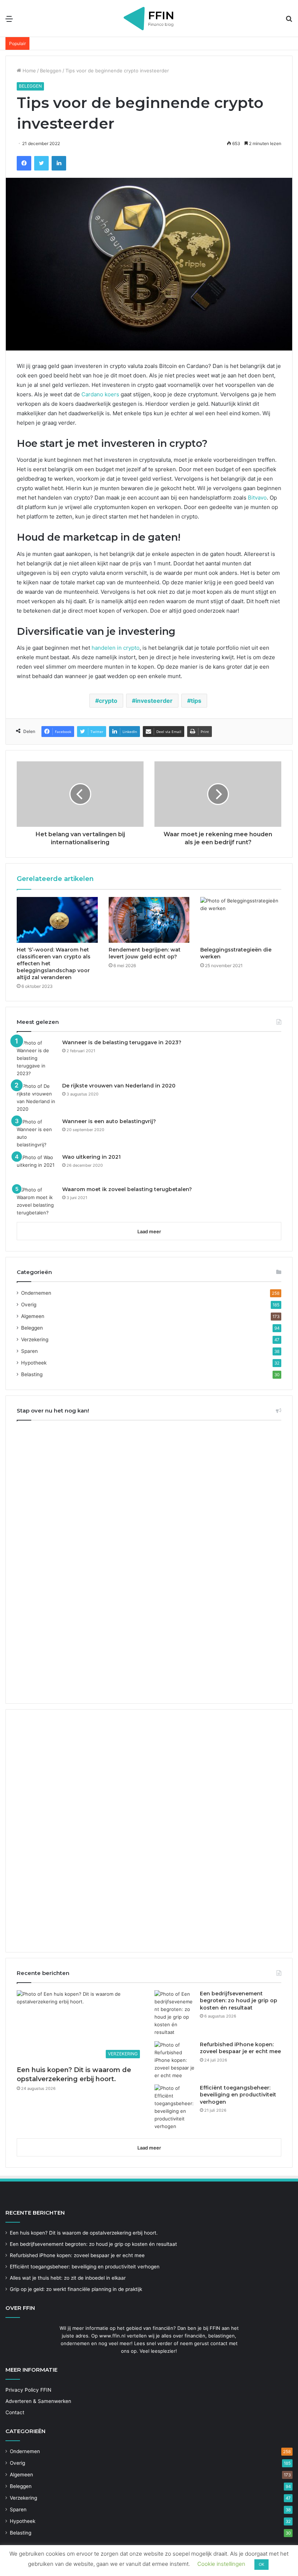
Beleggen (51, 71)
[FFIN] (149, 18)
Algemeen (33, 1316)
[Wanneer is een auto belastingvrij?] (37, 1133)
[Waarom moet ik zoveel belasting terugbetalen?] (37, 1201)
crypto (108, 701)
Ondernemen (36, 1293)
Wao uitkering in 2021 (91, 1157)
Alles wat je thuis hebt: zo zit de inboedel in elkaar (68, 2278)
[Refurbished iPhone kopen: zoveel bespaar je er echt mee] (174, 2060)
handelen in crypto (116, 648)
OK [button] (261, 2564)
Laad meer (149, 1231)
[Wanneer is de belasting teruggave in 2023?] (37, 1058)
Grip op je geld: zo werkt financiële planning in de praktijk (76, 2289)
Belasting (32, 1374)
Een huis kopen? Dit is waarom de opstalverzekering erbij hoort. (84, 2233)
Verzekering (35, 1339)
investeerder (154, 701)
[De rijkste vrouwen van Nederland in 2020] (37, 1098)
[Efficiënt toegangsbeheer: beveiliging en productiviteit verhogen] (174, 2107)
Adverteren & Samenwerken (38, 2401)
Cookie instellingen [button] (221, 2564)
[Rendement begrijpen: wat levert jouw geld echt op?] (149, 920)
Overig (29, 1305)
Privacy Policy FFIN (28, 2390)
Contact (15, 2412)
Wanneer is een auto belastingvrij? (109, 1121)
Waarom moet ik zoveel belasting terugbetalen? (127, 1189)
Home (29, 71)
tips (196, 701)
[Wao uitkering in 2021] (37, 1167)
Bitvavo (257, 498)
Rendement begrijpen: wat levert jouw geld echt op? (145, 953)
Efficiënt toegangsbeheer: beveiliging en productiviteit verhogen (238, 2095)
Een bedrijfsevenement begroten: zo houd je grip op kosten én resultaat (239, 2001)
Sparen (29, 1351)
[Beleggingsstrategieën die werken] (241, 920)
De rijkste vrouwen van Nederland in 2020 (119, 1086)
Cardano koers (100, 394)
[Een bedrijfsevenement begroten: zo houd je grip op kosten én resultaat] (174, 2013)
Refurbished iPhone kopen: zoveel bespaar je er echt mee (240, 2048)
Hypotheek (34, 1363)
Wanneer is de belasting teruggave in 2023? (122, 1042)
